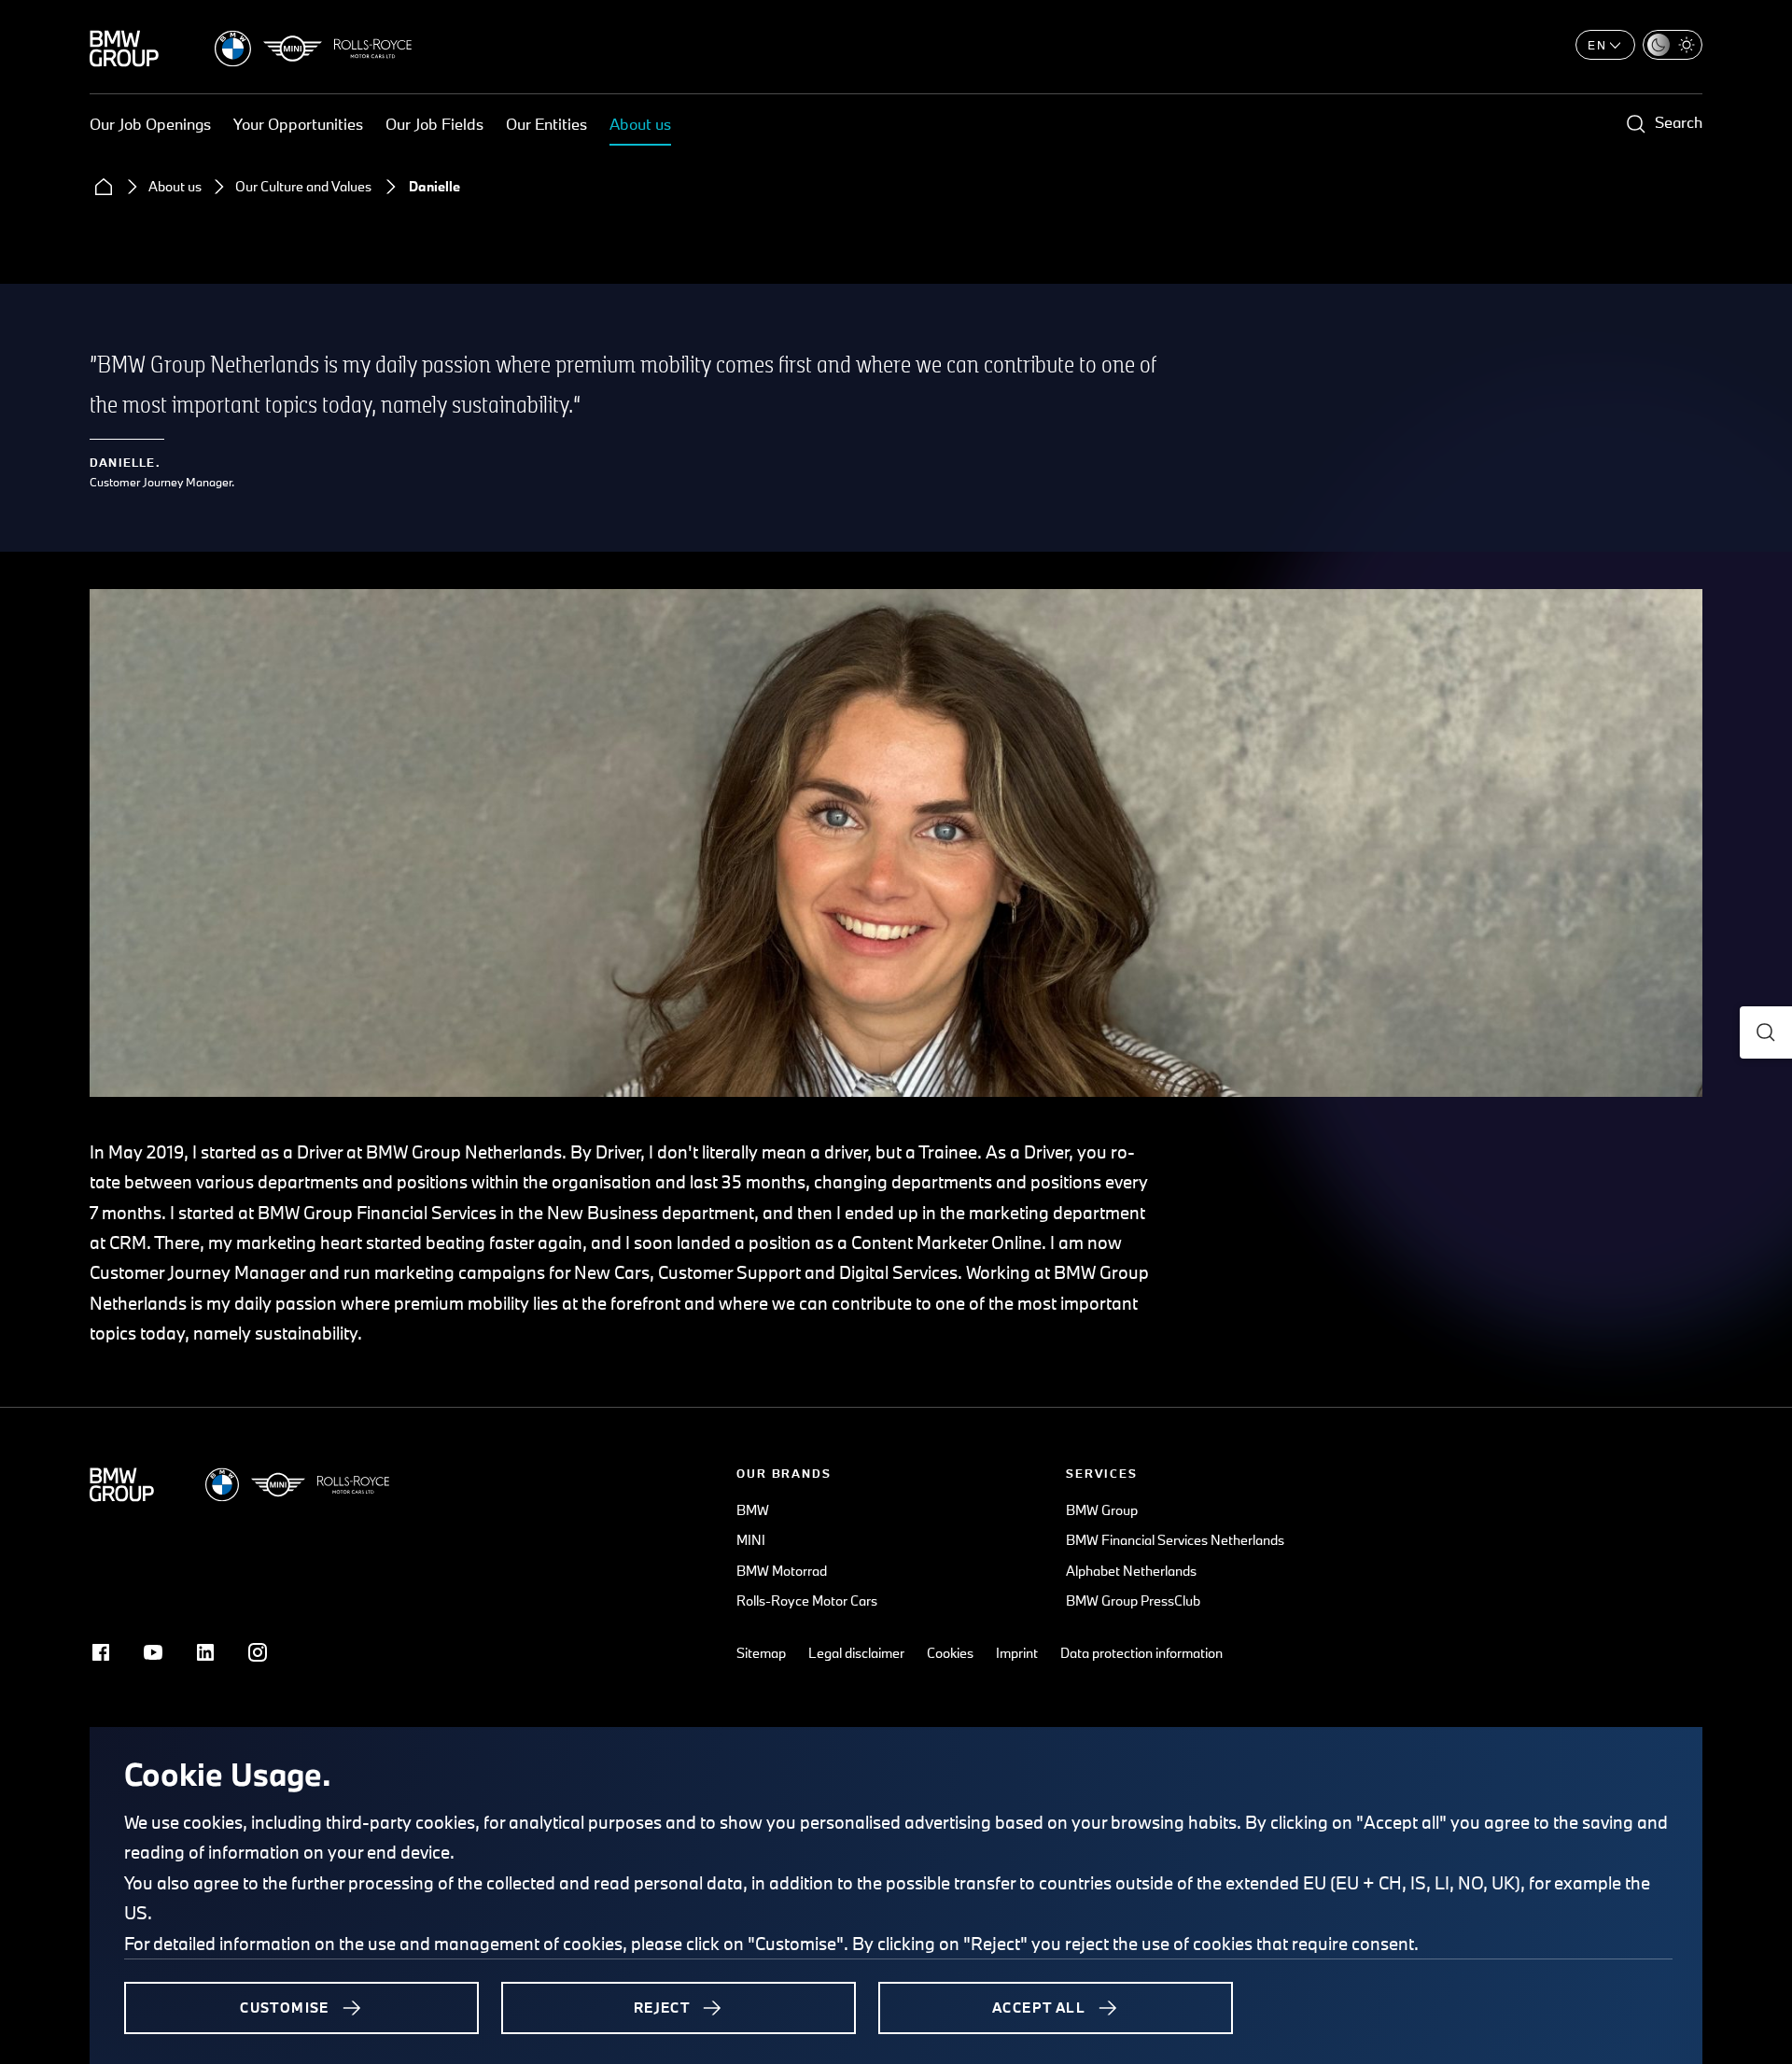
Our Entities (546, 124)
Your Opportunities (298, 124)
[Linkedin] (205, 1652)
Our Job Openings (150, 124)
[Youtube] (153, 1652)
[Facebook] (101, 1652)
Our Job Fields (434, 124)
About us (640, 124)
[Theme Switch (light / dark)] (1673, 45)
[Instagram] (258, 1652)
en (1597, 45)
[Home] (104, 187)
